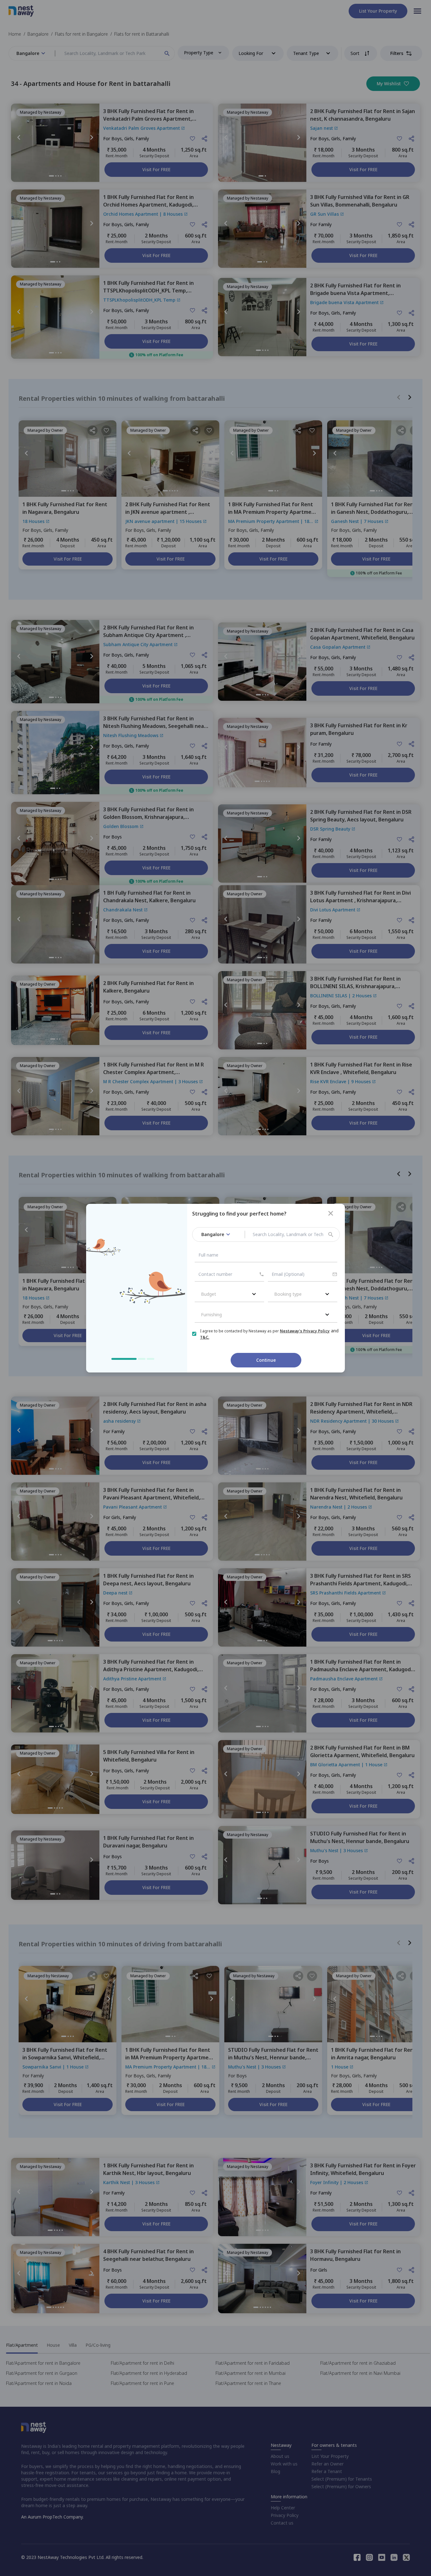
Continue (266, 1360)
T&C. (205, 1337)
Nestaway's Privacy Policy (305, 1331)
